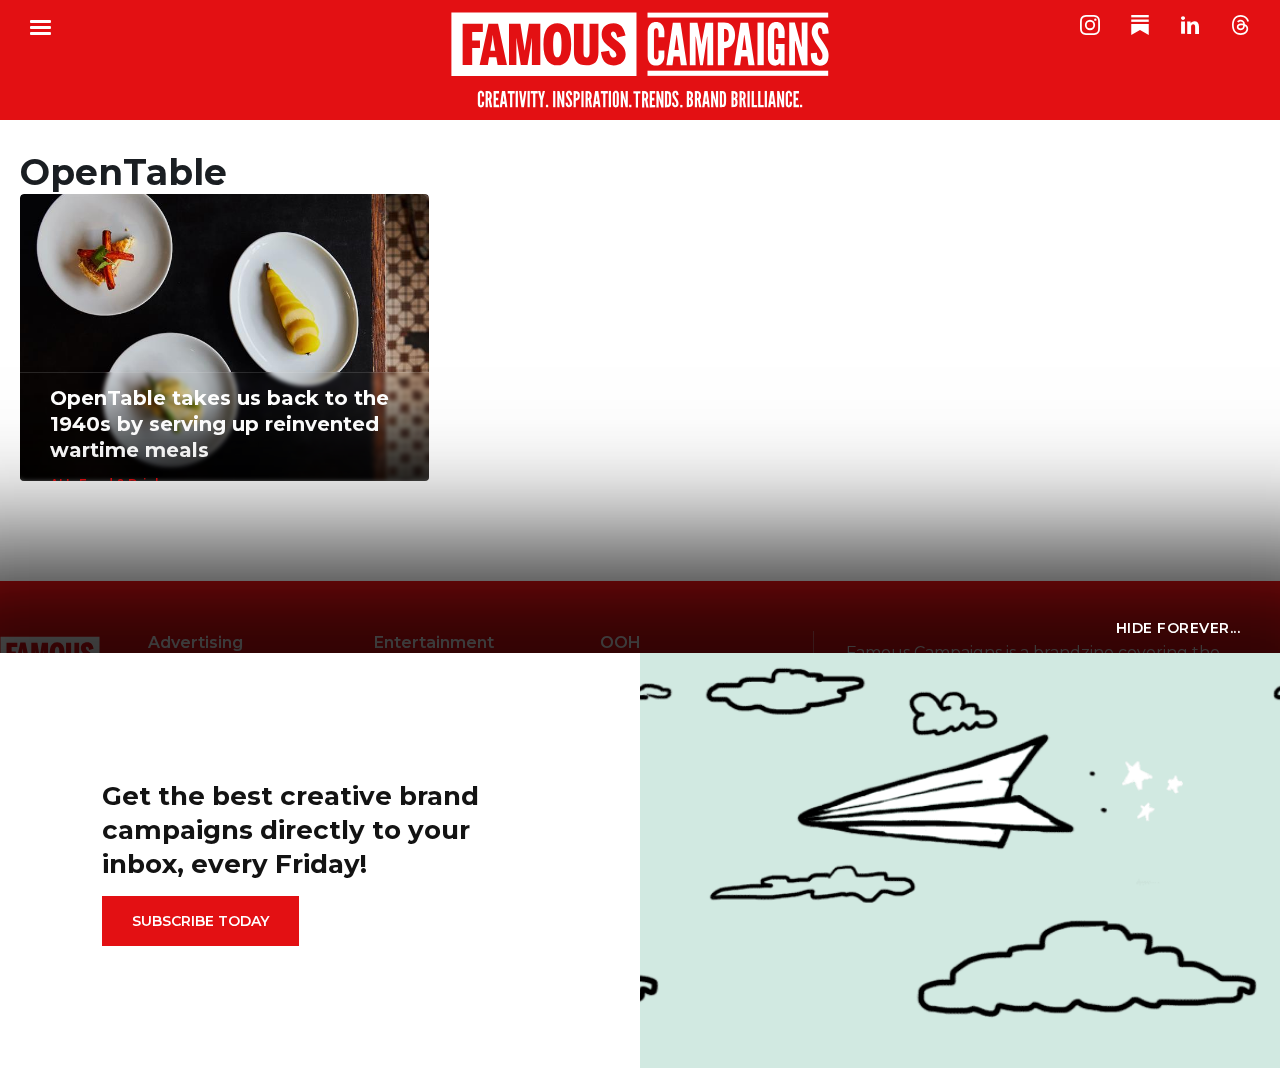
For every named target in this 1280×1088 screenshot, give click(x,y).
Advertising (195, 642)
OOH (620, 642)
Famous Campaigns (640, 60)
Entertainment (434, 642)
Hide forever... (1178, 628)
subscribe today (200, 921)
